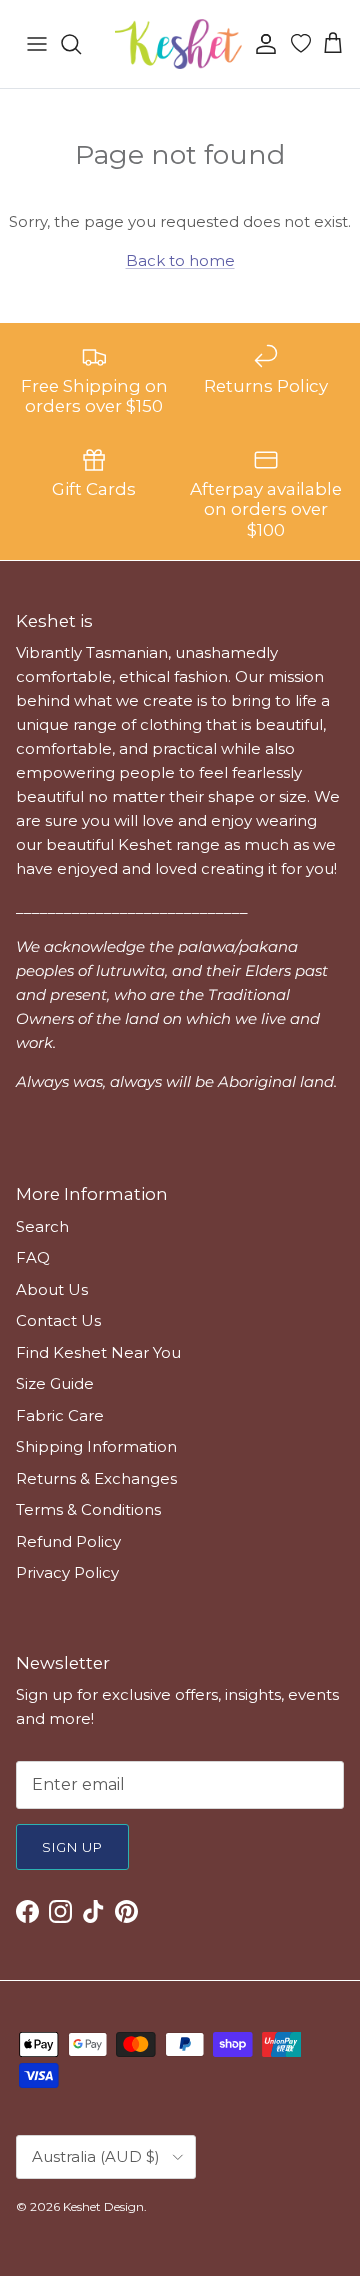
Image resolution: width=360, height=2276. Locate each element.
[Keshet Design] (180, 44)
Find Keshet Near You (98, 1352)
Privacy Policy (67, 1572)
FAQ (33, 1257)
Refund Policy (68, 1541)
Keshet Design (103, 2206)
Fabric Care (60, 1415)
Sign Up (72, 1847)
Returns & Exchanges (96, 1478)
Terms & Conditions (88, 1509)
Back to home (180, 260)
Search (42, 1226)
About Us (52, 1289)
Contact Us (58, 1320)
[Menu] (37, 44)
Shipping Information (96, 1446)
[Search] (81, 44)
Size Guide (55, 1383)
